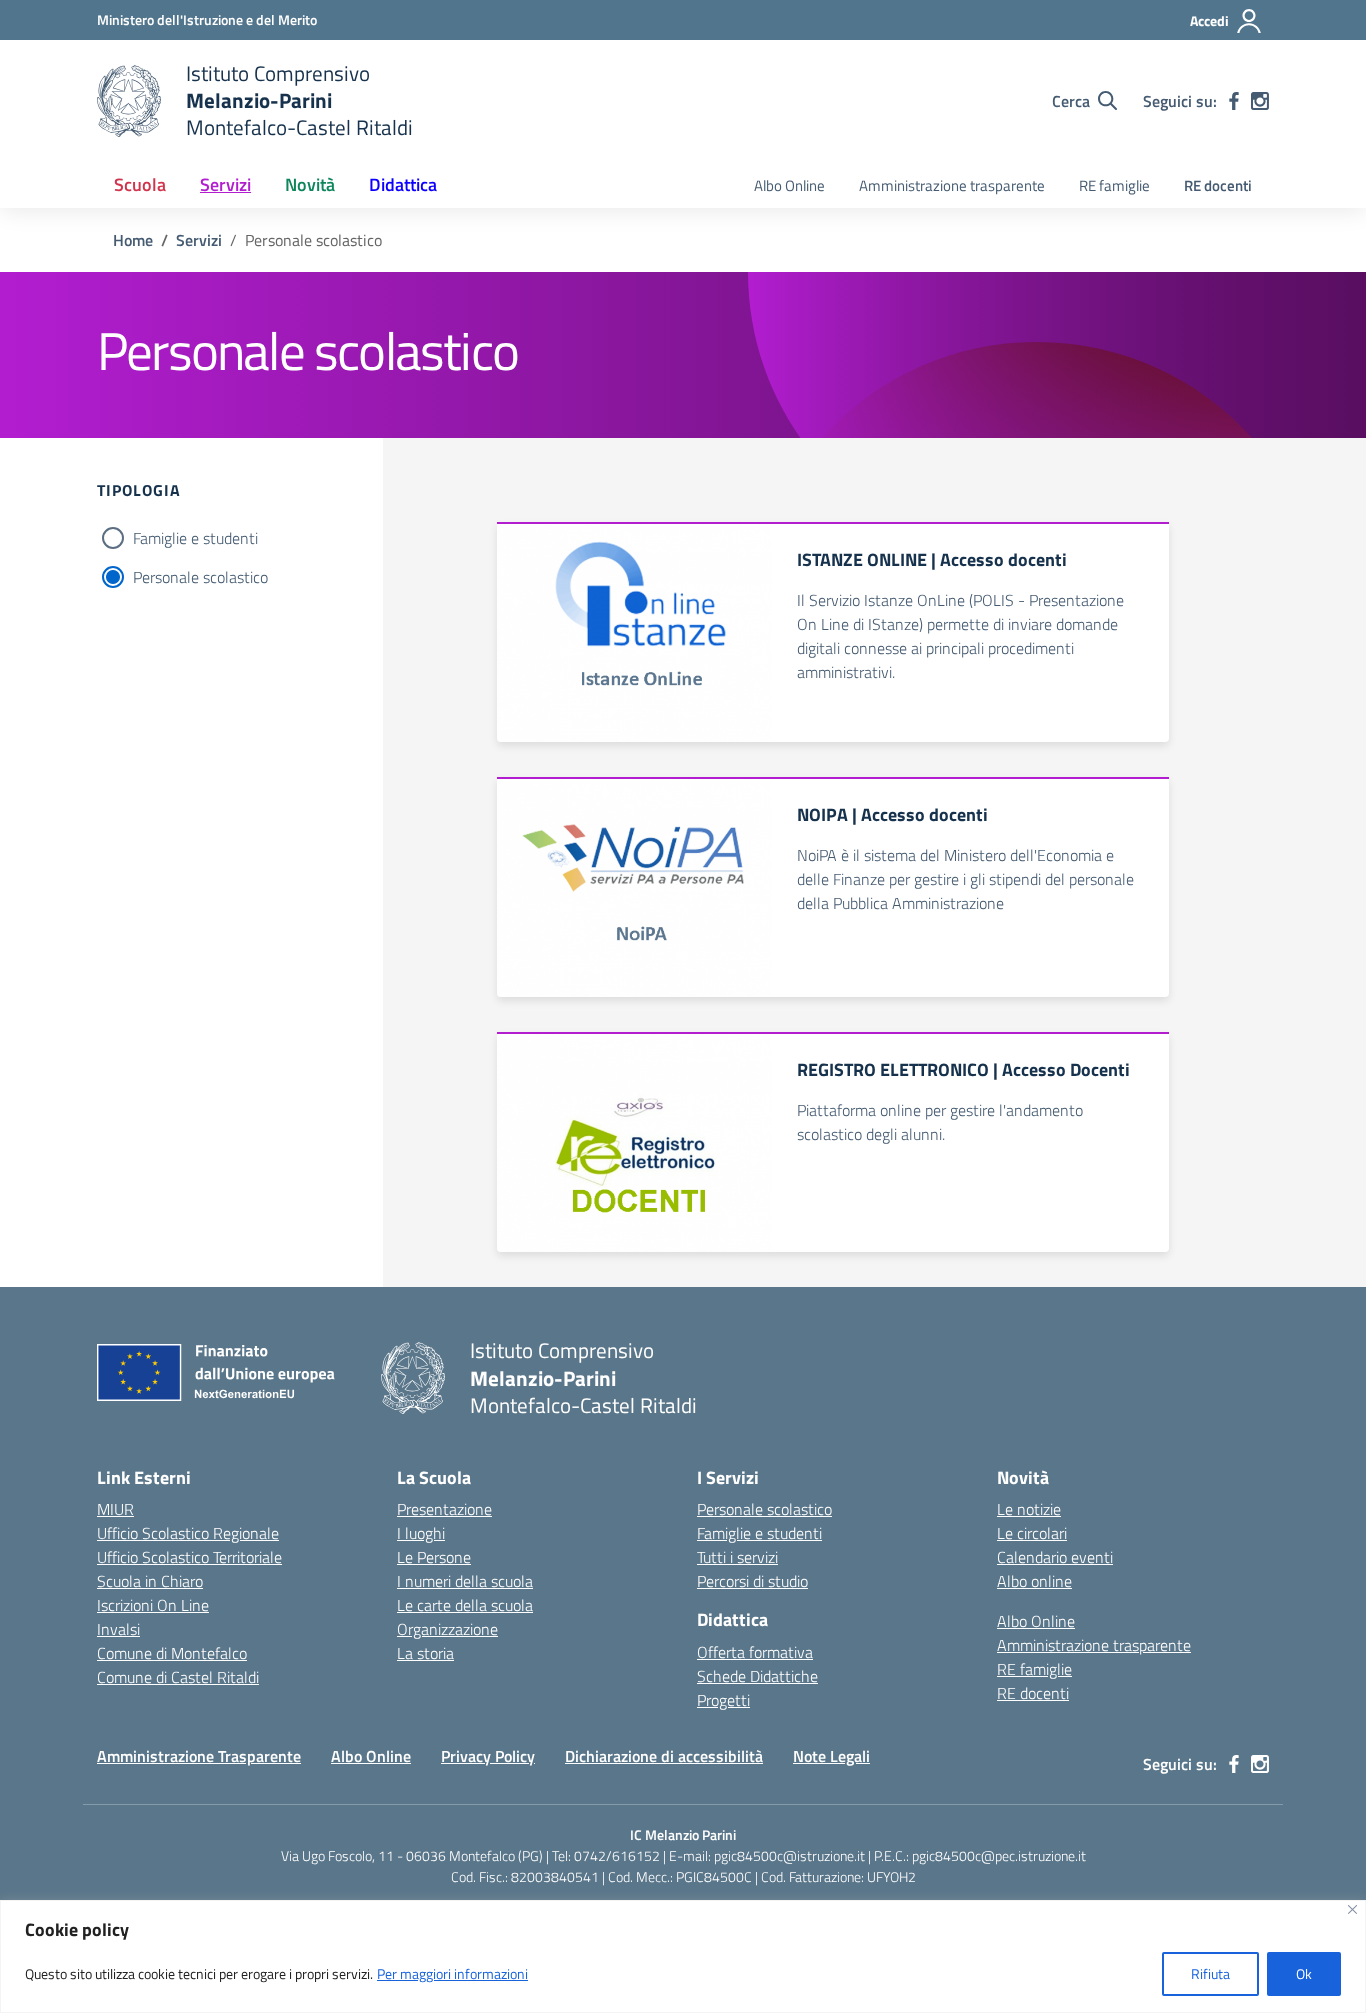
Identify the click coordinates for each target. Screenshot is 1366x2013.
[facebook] (1234, 101)
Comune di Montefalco (172, 1653)
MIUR (115, 1509)
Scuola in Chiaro (150, 1581)
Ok (1304, 1973)
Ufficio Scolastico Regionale (188, 1533)
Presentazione (444, 1509)
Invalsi (118, 1629)
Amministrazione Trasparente (199, 1756)
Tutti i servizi (737, 1557)
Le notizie (1029, 1509)
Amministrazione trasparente (952, 185)
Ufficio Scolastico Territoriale (189, 1557)
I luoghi (421, 1533)
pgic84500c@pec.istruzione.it (999, 1855)
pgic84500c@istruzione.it (789, 1855)
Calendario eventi (1055, 1557)
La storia (425, 1653)
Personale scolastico (200, 577)
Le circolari (1032, 1533)
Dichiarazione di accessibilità (664, 1756)
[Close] (1352, 1909)
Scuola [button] (140, 184)
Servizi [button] (225, 184)
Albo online (1034, 1581)
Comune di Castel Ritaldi (178, 1677)
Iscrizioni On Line (153, 1605)
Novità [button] (310, 184)
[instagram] (1260, 101)
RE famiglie (1114, 185)
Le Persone (434, 1557)
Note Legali (831, 1756)
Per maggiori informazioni (452, 1973)
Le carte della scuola (465, 1605)
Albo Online (789, 185)
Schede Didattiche (757, 1676)
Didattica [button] (403, 184)
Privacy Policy (488, 1756)
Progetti (723, 1700)
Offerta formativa (755, 1652)
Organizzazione (447, 1629)
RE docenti (1218, 185)
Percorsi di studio (752, 1581)
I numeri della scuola (465, 1581)
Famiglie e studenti (195, 538)
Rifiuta (1210, 1973)
